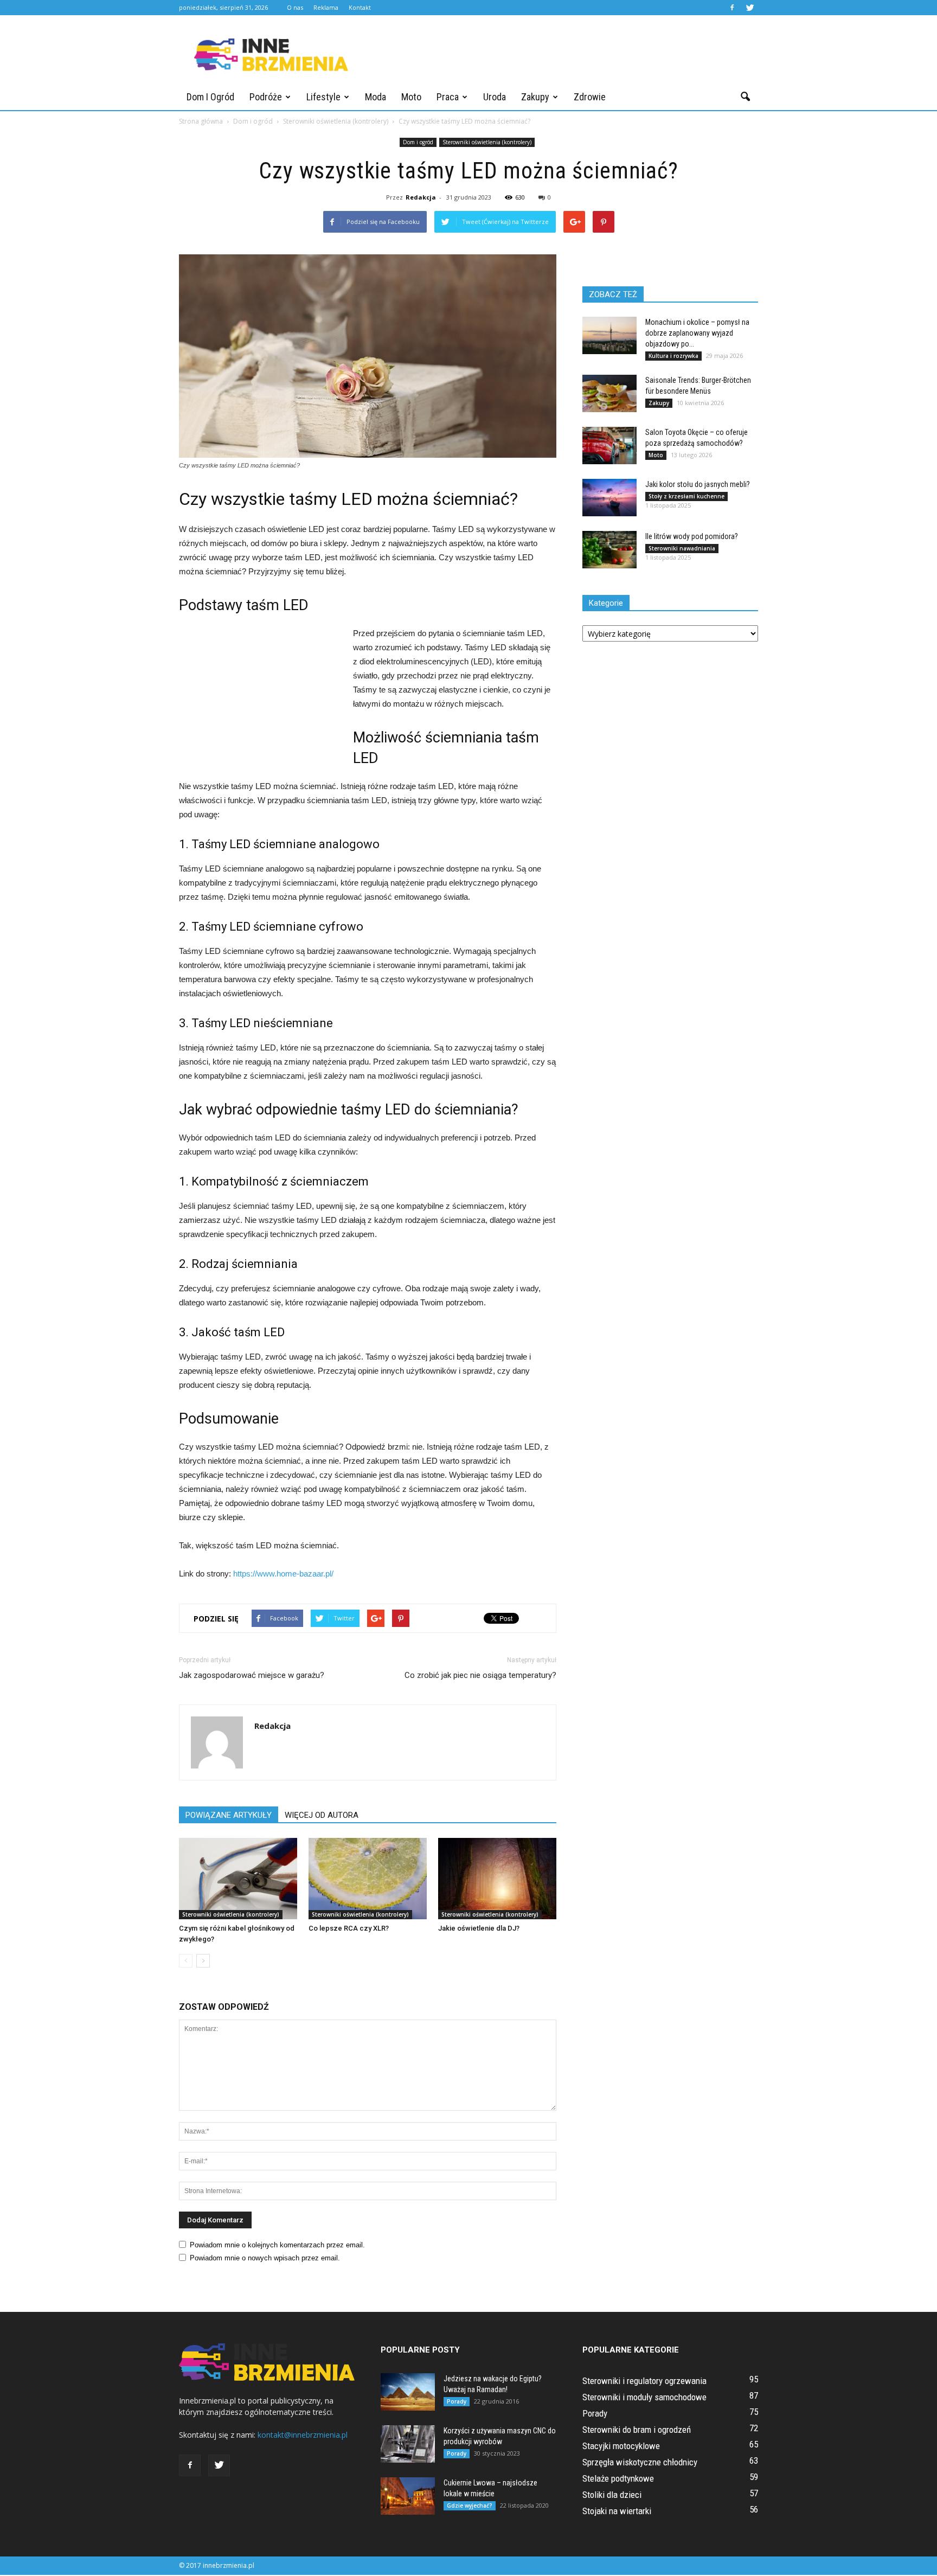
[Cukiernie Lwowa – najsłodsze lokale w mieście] (408, 2496)
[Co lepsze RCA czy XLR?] (368, 1879)
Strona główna (201, 121)
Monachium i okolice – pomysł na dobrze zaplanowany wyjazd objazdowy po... (697, 333)
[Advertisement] (561, 55)
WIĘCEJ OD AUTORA (322, 1815)
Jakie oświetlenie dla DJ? (479, 1928)
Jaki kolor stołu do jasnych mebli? (698, 484)
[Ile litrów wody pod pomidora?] (609, 550)
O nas (295, 7)
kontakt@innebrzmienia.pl (303, 2435)
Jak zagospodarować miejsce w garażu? (252, 1675)
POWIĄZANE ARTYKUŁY (229, 1815)
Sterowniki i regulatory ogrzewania (644, 2381)
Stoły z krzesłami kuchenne (686, 496)
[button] (745, 97)
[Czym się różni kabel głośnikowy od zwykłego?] (238, 1879)
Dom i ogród (210, 97)
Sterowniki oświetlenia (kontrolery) (487, 142)
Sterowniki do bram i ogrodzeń (637, 2430)
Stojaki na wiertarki (617, 2511)
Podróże (266, 97)
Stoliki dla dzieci (612, 2495)
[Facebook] (732, 8)
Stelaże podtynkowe (618, 2478)
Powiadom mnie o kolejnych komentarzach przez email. (277, 2245)
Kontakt (360, 7)
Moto (411, 97)
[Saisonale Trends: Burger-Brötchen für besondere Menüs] (609, 393)
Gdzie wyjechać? (470, 2505)
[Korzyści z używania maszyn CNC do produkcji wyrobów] (408, 2444)
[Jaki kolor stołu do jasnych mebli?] (609, 498)
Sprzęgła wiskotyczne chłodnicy (640, 2462)
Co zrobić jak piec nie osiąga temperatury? (480, 1675)
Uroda (495, 97)
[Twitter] (750, 8)
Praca (448, 97)
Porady (457, 2401)
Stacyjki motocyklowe (621, 2446)
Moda (376, 97)
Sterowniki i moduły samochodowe (644, 2397)
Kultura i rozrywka (673, 356)
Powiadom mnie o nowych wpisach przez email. (265, 2258)
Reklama (326, 7)
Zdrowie (590, 97)
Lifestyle (323, 97)
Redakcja (421, 197)
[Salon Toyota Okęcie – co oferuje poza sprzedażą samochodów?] (609, 446)
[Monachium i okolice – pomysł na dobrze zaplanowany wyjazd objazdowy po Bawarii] (609, 335)
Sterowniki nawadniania (682, 548)
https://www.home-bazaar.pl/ (283, 1574)
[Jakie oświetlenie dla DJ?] (497, 1879)
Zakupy (535, 97)
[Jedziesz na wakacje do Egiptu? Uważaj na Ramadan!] (408, 2392)
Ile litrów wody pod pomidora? (692, 536)
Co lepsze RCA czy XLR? (349, 1928)
